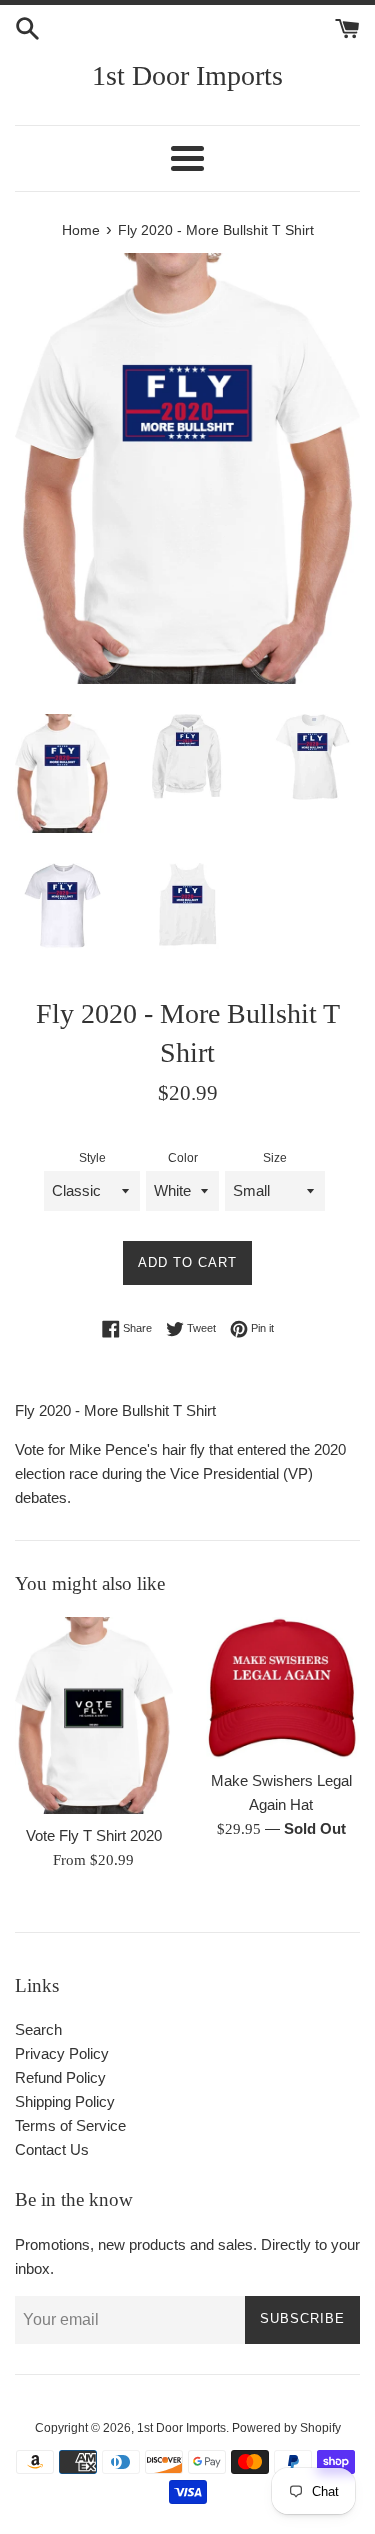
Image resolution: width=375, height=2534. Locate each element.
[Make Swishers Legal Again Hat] (282, 1688)
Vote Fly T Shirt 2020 (94, 1835)
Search (38, 2029)
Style (92, 1158)
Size (275, 1158)
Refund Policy (60, 2077)
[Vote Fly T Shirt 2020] (94, 1715)
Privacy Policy (62, 2053)
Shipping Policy (65, 2101)
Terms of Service (70, 2125)
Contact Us (52, 2149)
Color (183, 1158)
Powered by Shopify (286, 2428)
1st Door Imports (187, 75)
